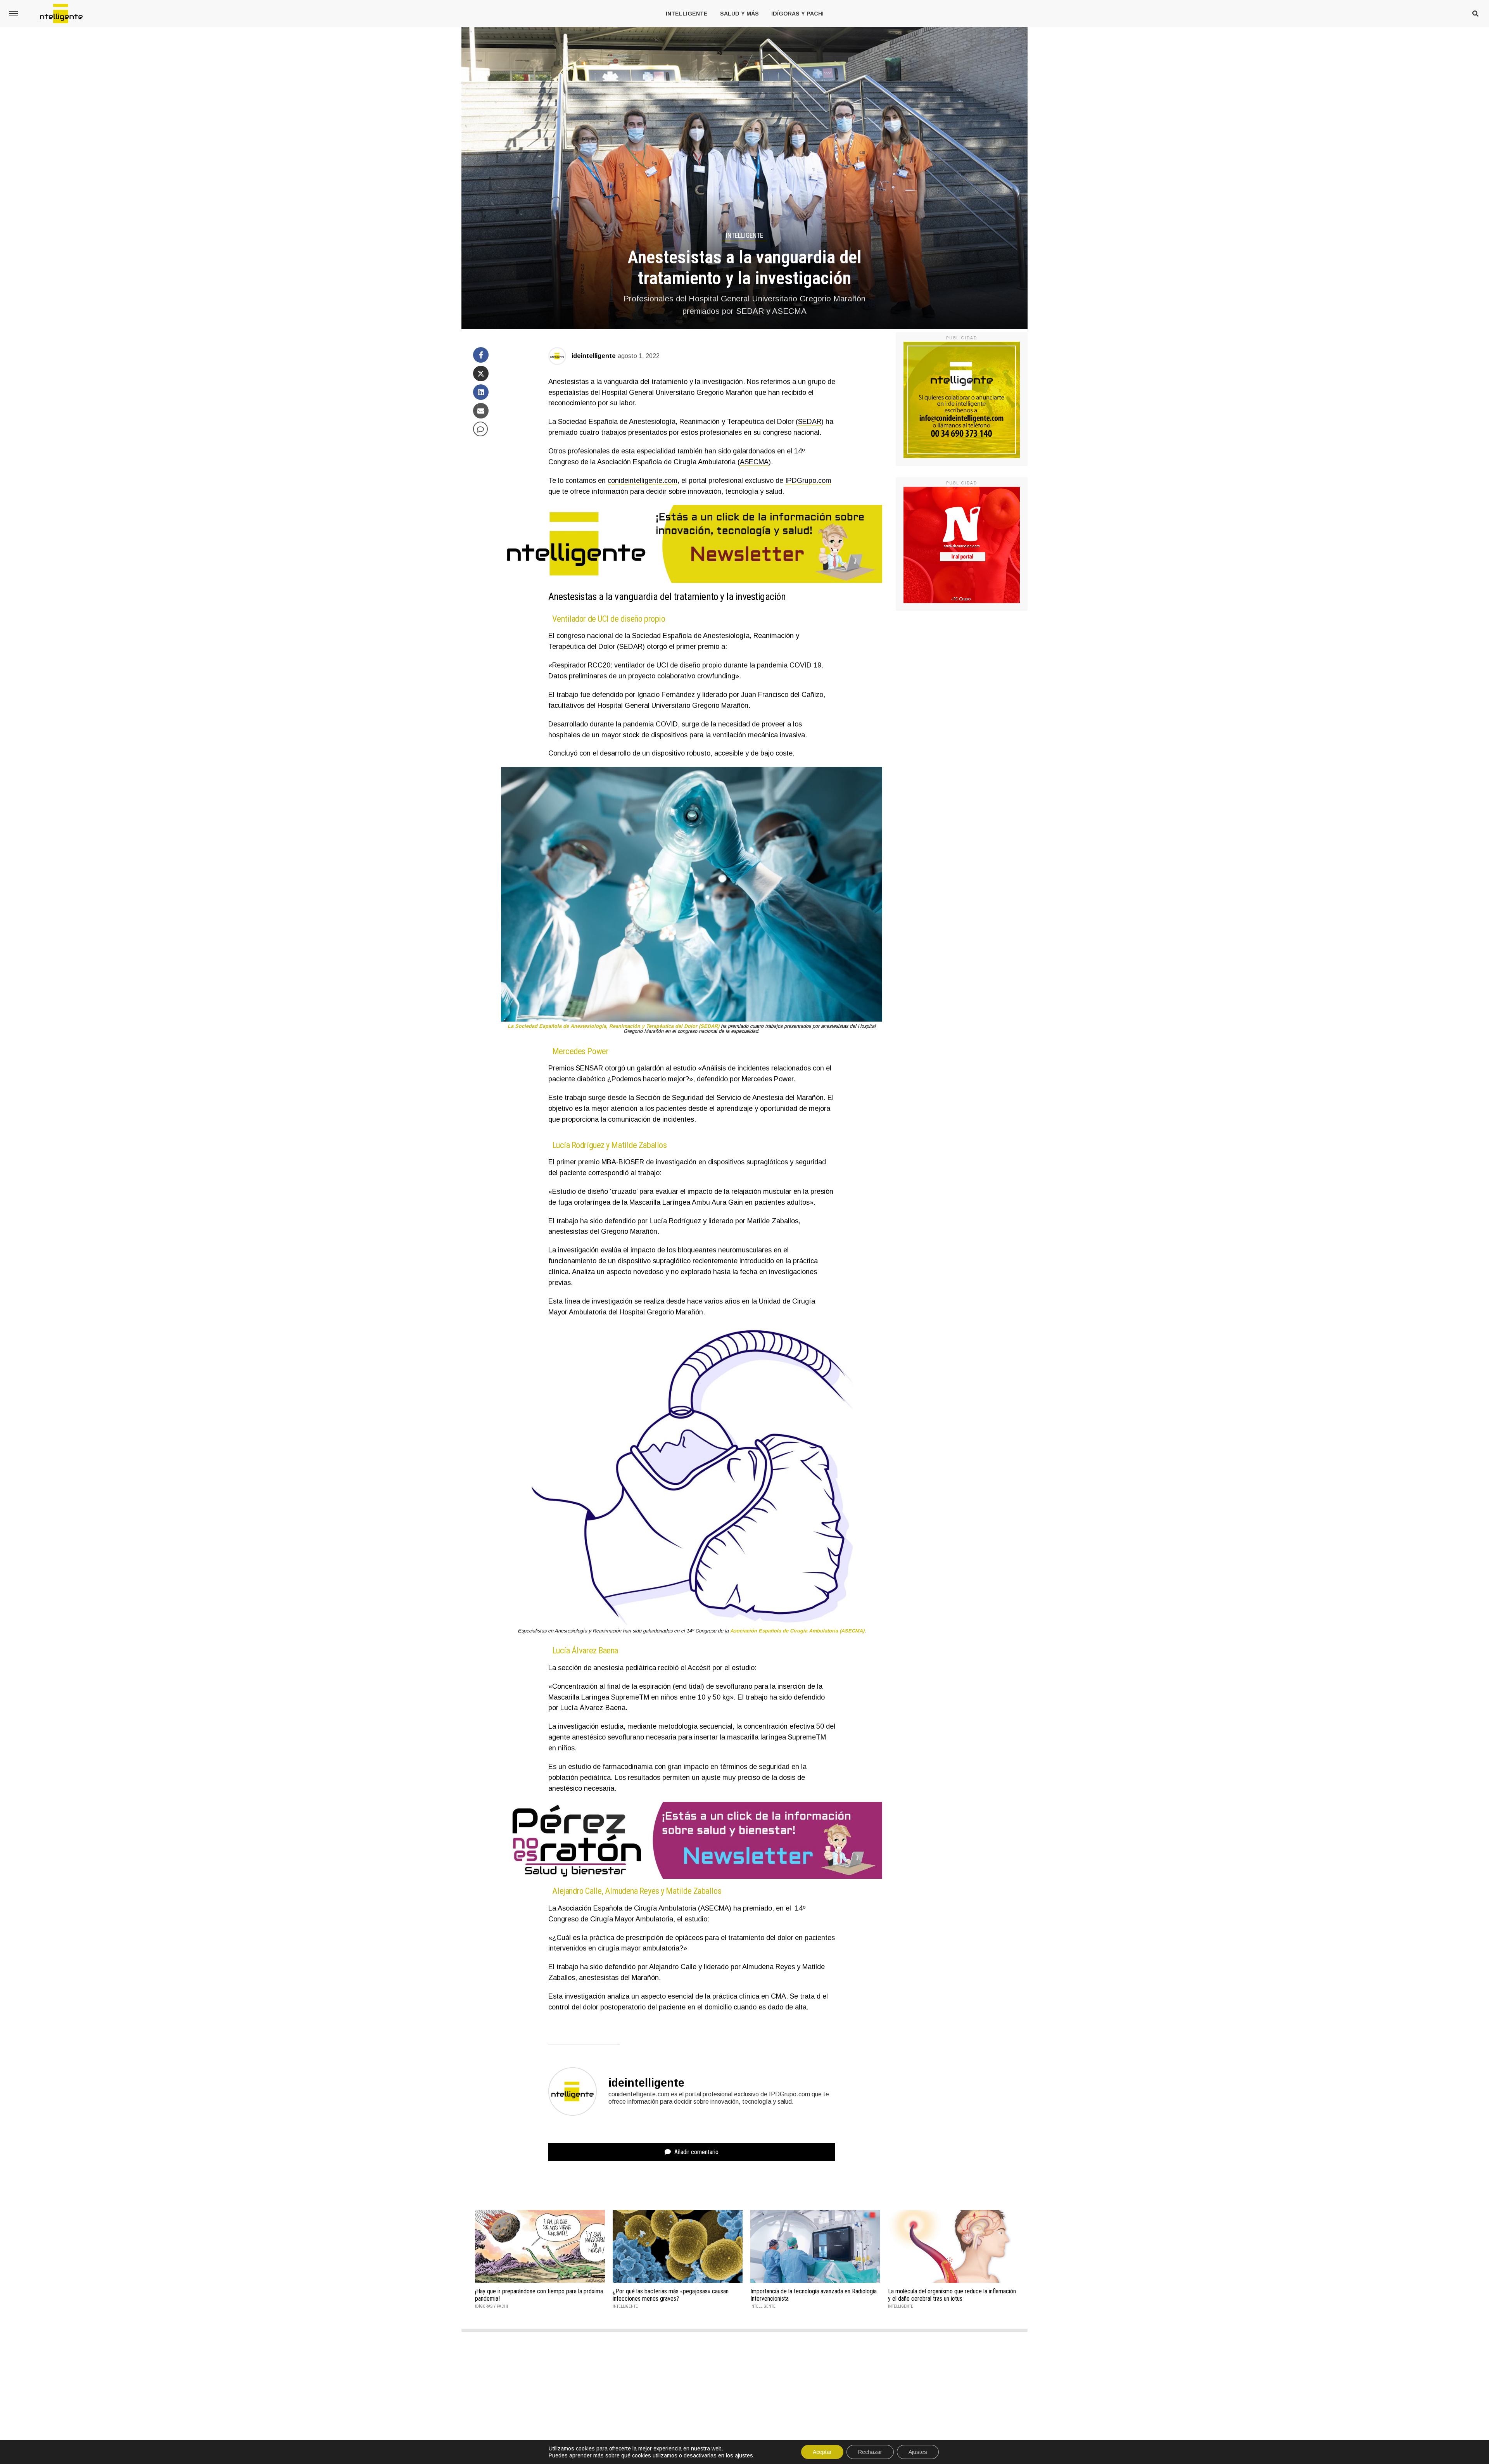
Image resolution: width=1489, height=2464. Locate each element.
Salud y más (739, 14)
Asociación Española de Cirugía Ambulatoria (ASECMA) (797, 1631)
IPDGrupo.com (808, 481)
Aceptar (822, 2452)
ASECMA (754, 462)
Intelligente (687, 14)
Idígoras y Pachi (797, 14)
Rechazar (870, 2452)
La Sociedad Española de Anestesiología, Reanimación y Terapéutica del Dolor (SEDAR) (613, 1026)
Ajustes (918, 2452)
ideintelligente (594, 356)
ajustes (744, 2455)
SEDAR (810, 422)
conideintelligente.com (643, 481)
